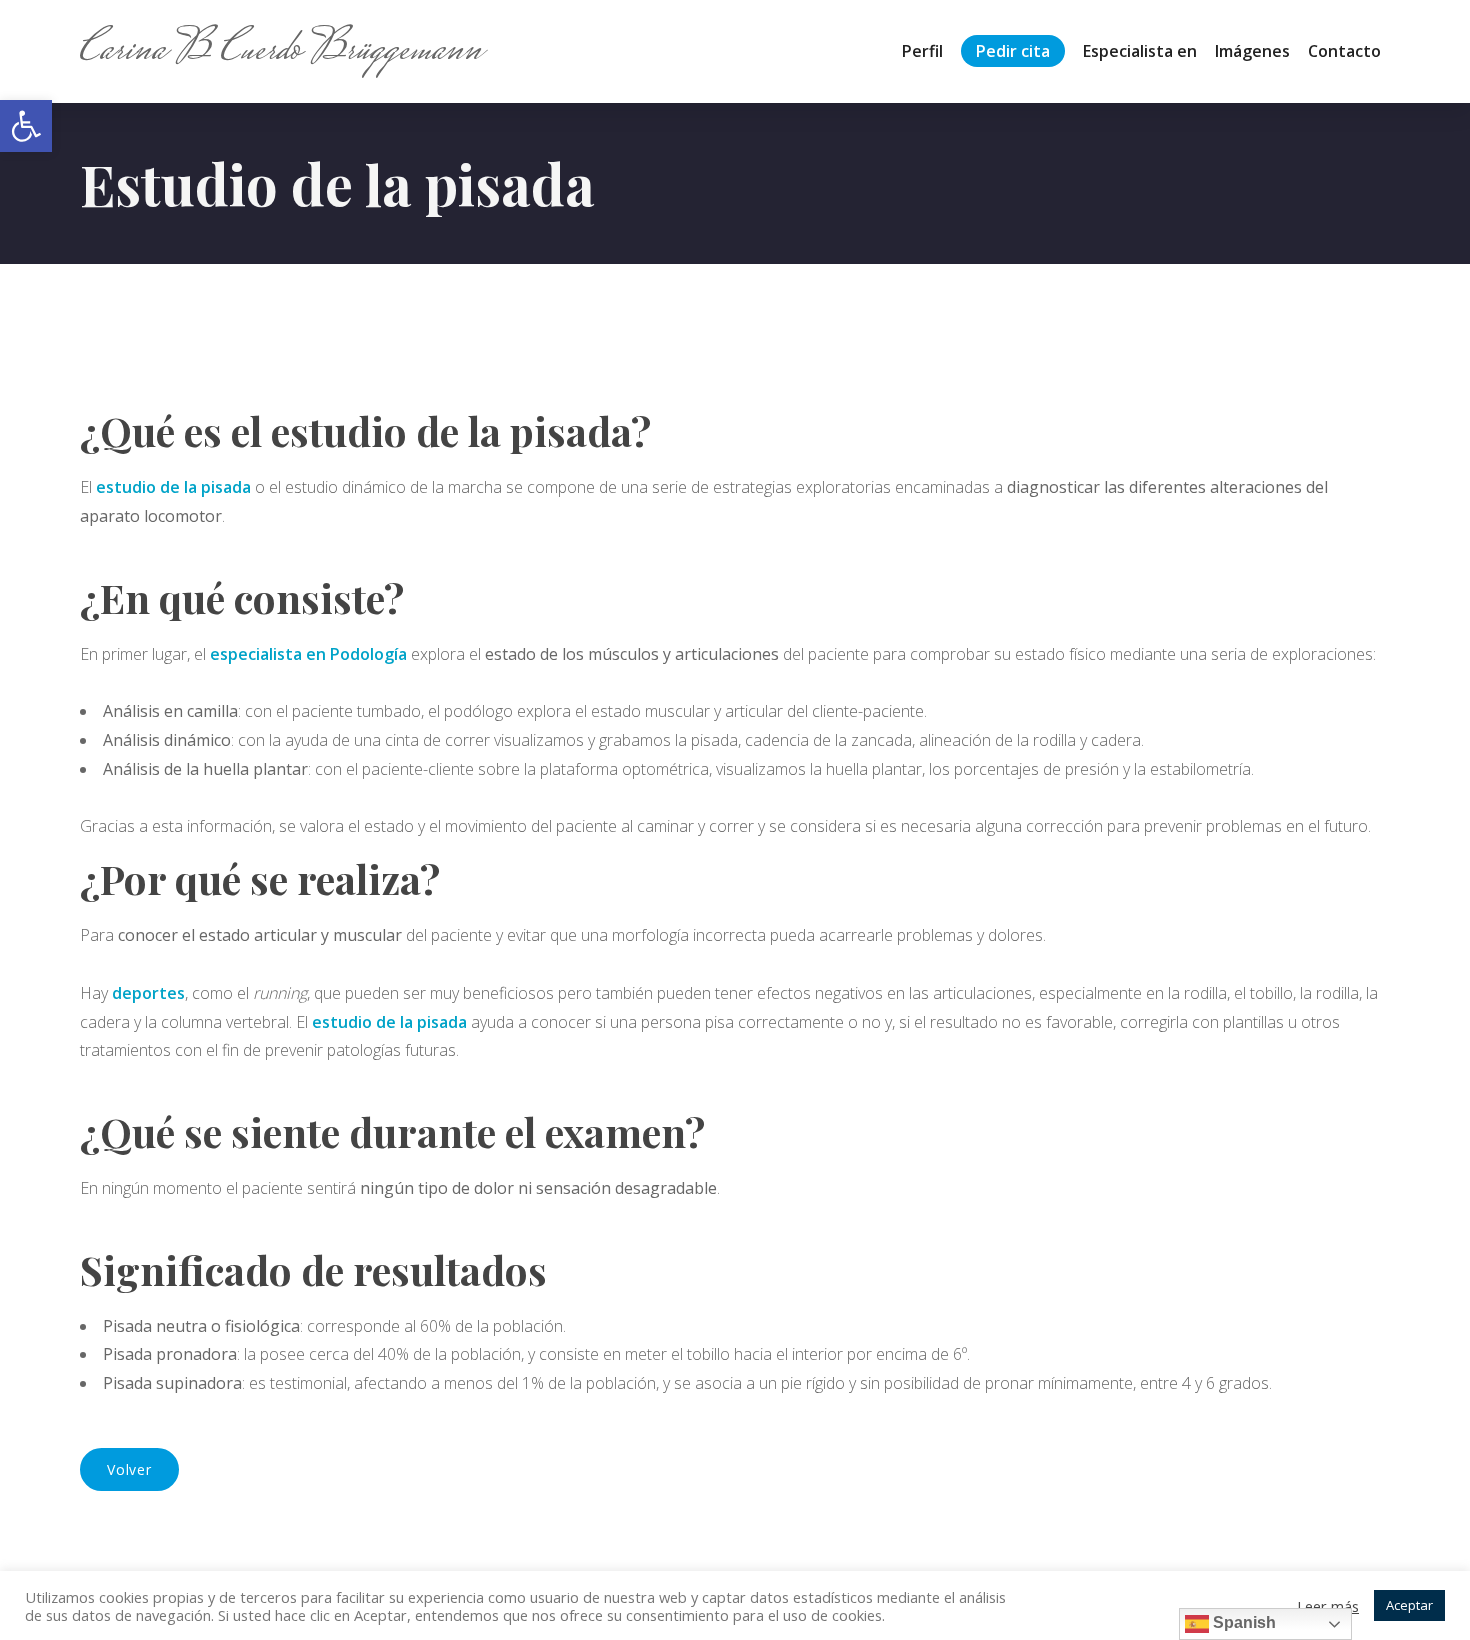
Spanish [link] (1242, 1622)
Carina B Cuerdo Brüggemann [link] (281, 51)
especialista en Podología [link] (308, 654)
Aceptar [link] (1409, 1605)
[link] (26, 126)
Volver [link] (129, 1469)
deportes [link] (148, 993)
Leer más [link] (1328, 1606)
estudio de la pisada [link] (173, 487)
